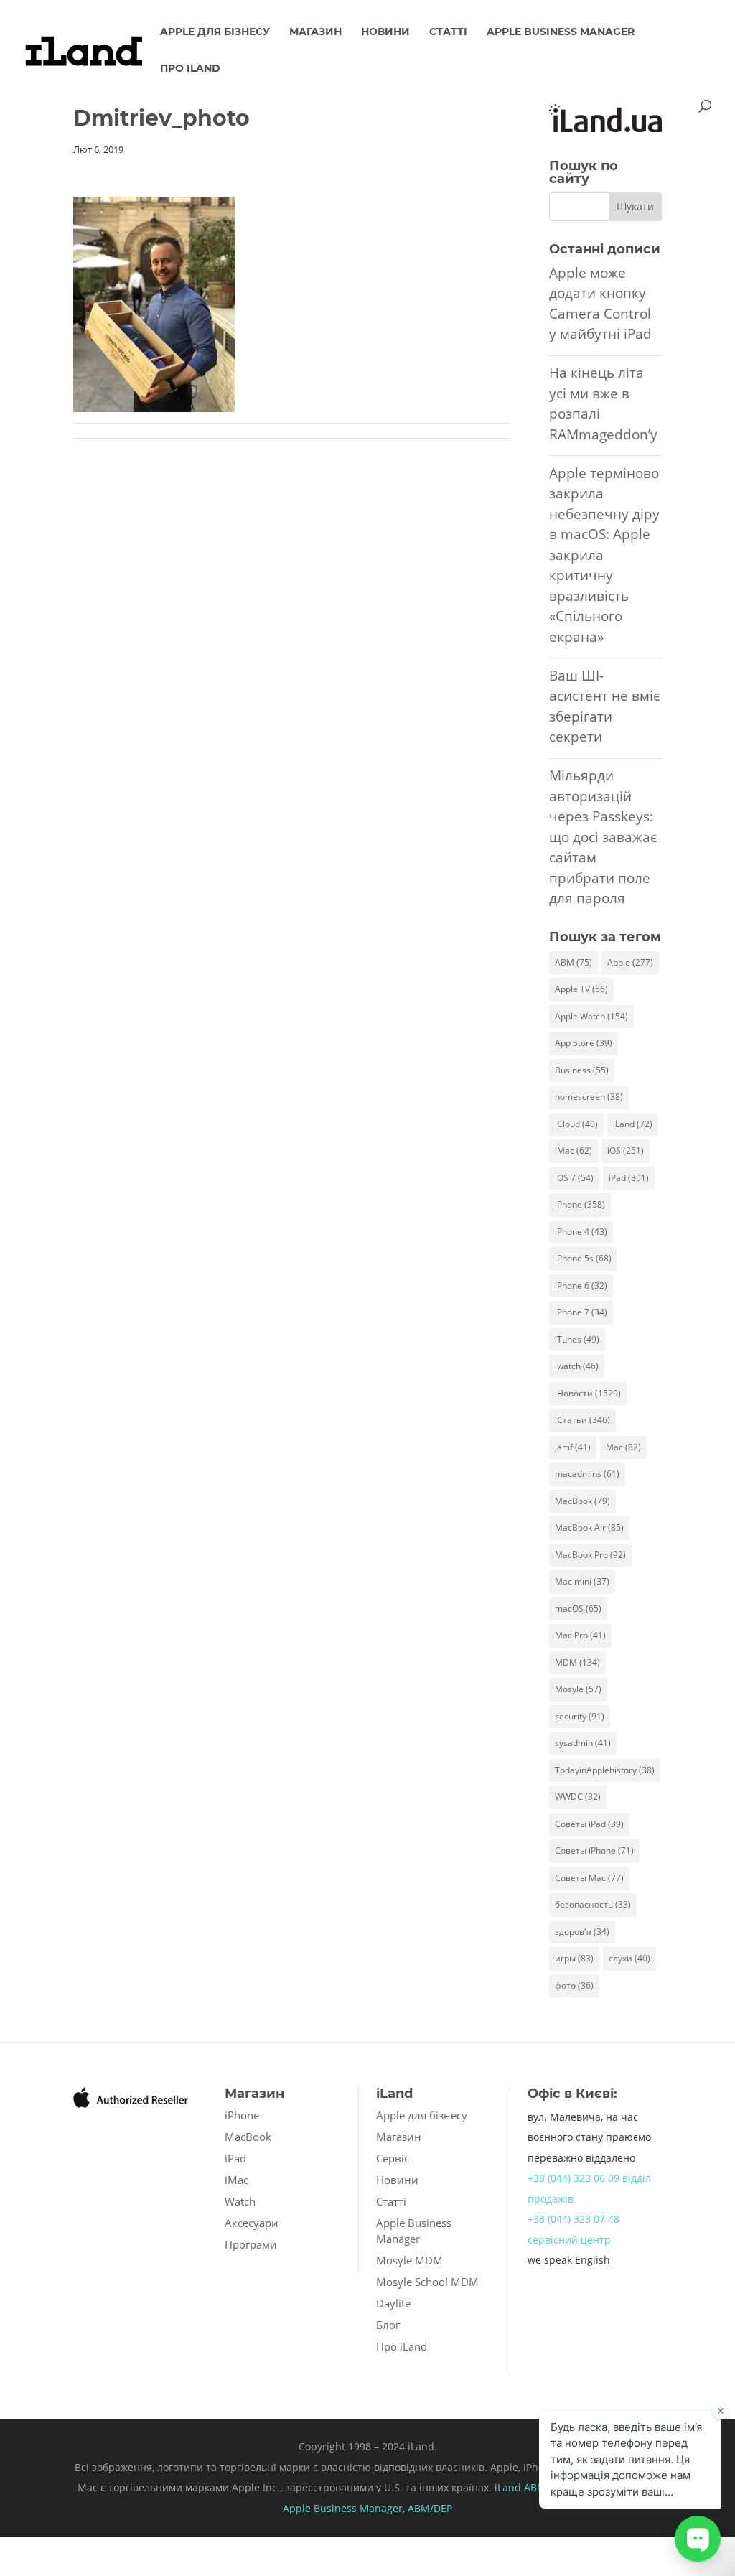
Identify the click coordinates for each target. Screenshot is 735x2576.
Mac (623, 1447)
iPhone (580, 1204)
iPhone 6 (581, 1285)
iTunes (577, 1339)
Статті (448, 32)
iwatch (577, 1366)
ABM (574, 962)
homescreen (589, 1097)
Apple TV (581, 989)
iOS (626, 1151)
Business (582, 1070)
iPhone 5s (583, 1258)
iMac (574, 1151)
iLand (633, 1124)
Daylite (393, 2303)
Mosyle (578, 1689)
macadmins (587, 1474)
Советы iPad (589, 1824)
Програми (251, 2244)
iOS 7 (574, 1178)
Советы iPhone (594, 1851)
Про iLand (190, 69)
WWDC (578, 1797)
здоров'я (582, 1932)
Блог (388, 2325)
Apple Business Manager (561, 32)
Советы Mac (589, 1878)
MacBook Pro (590, 1555)
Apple (630, 962)
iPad (629, 1178)
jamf (573, 1447)
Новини (385, 32)
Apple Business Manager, (345, 2508)
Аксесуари (252, 2223)
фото (574, 1985)
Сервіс (393, 2158)
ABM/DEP (430, 2508)
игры (574, 1958)
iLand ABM (520, 2487)
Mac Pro (580, 1635)
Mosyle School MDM (427, 2282)
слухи (629, 1958)
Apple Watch (591, 1016)
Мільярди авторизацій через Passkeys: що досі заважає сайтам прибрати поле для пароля (603, 837)
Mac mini (582, 1581)
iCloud (576, 1124)
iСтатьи (582, 1420)
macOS (578, 1609)
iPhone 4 (581, 1232)
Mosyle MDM (409, 2260)
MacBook (582, 1501)
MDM (577, 1662)
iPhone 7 (581, 1312)
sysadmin (583, 1743)
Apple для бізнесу (215, 32)
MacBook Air (589, 1527)
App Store (584, 1043)
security (580, 1716)
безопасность (593, 1904)
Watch (240, 2201)
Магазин (315, 32)
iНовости (588, 1393)
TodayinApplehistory (605, 1770)
